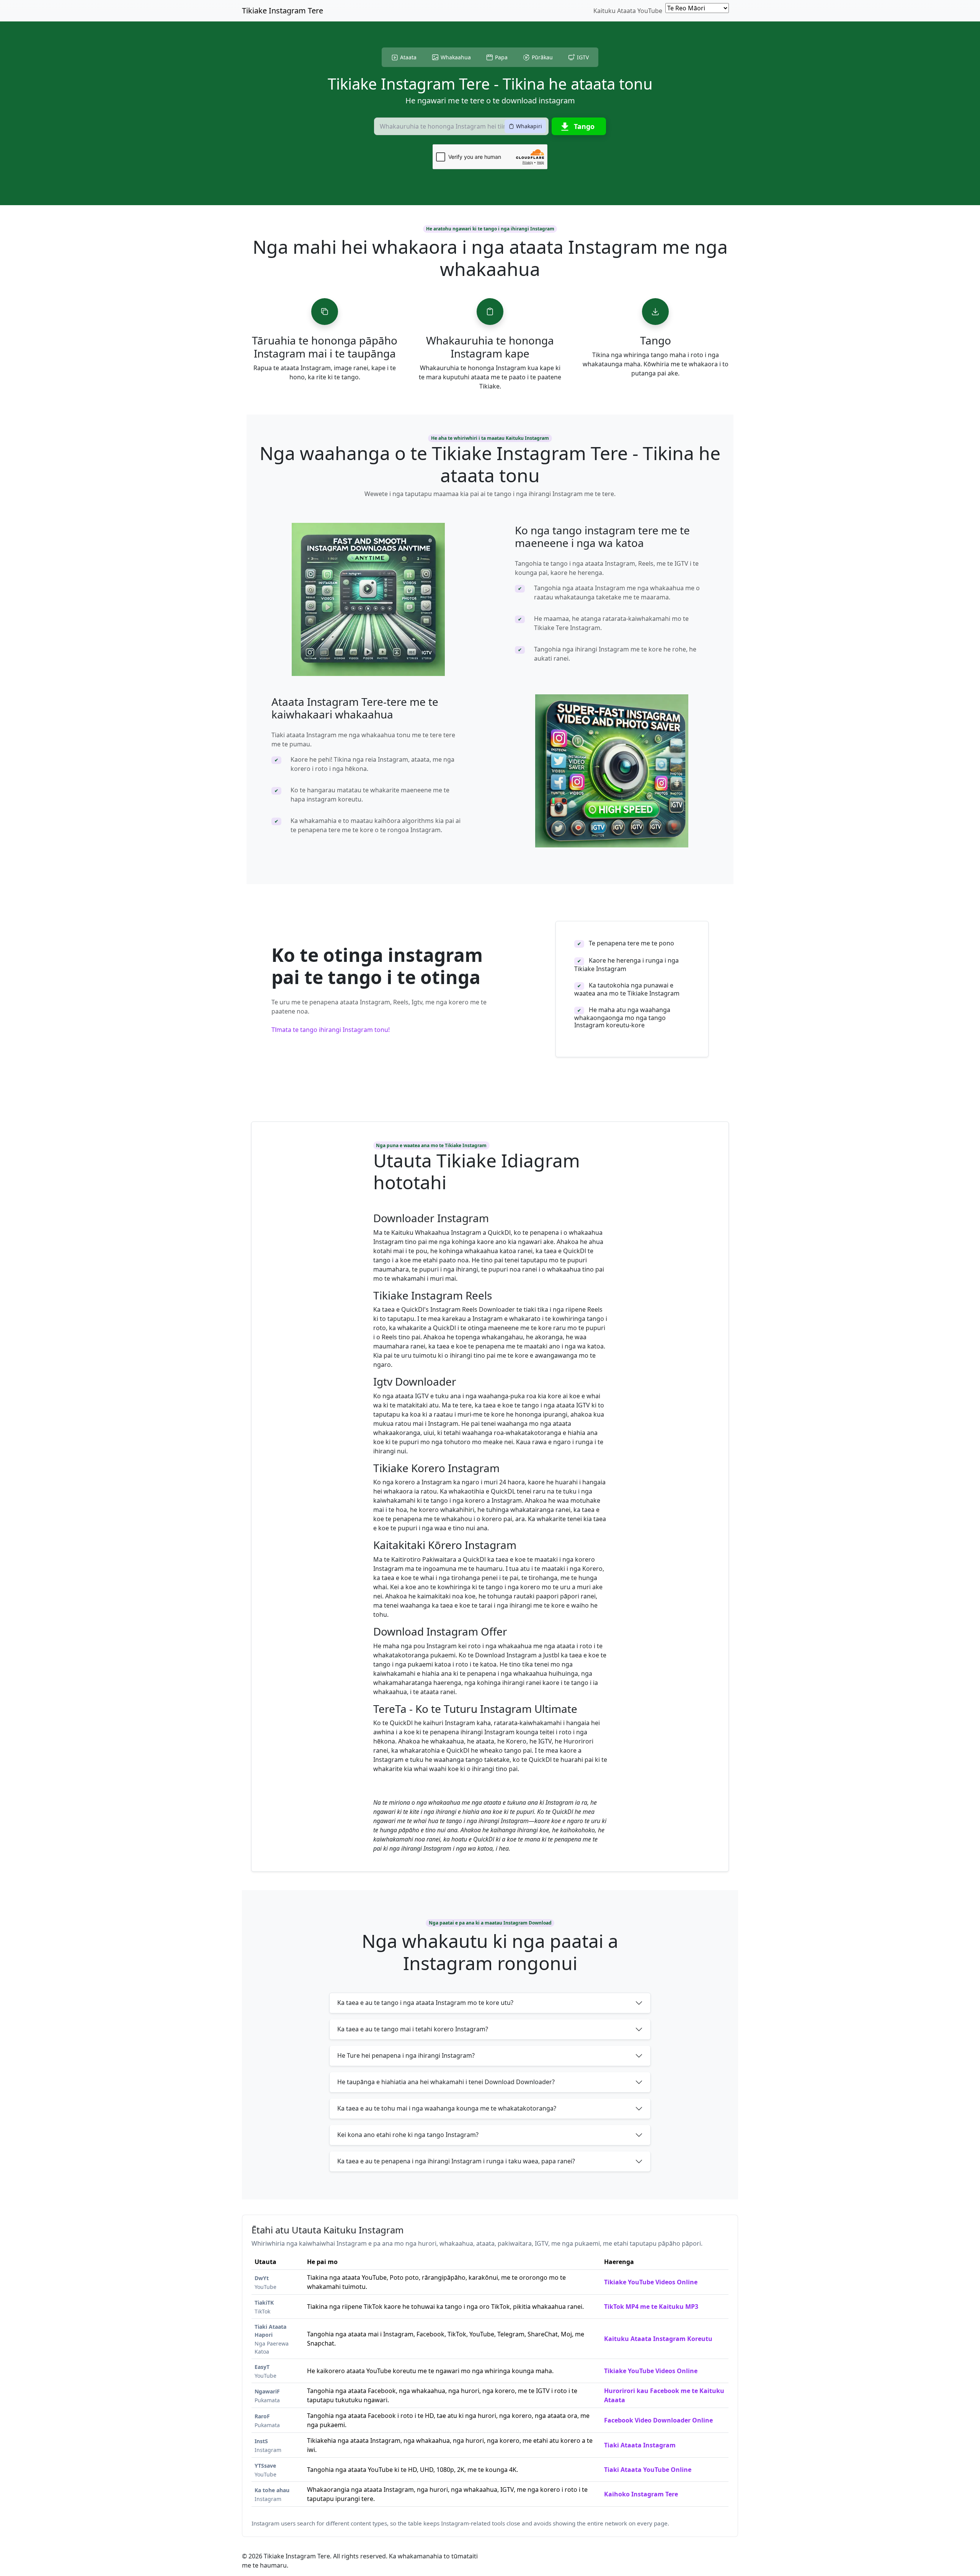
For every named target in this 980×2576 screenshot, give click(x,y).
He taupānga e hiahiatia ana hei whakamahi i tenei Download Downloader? (446, 2082)
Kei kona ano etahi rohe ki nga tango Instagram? (408, 2135)
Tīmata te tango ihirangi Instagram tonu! (331, 1030)
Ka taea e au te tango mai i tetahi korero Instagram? (413, 2029)
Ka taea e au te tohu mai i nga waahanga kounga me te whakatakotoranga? (447, 2108)
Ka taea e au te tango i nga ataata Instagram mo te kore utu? (425, 2003)
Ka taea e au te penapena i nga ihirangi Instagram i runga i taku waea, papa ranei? (456, 2161)
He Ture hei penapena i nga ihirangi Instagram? (406, 2055)
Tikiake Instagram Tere (283, 11)
